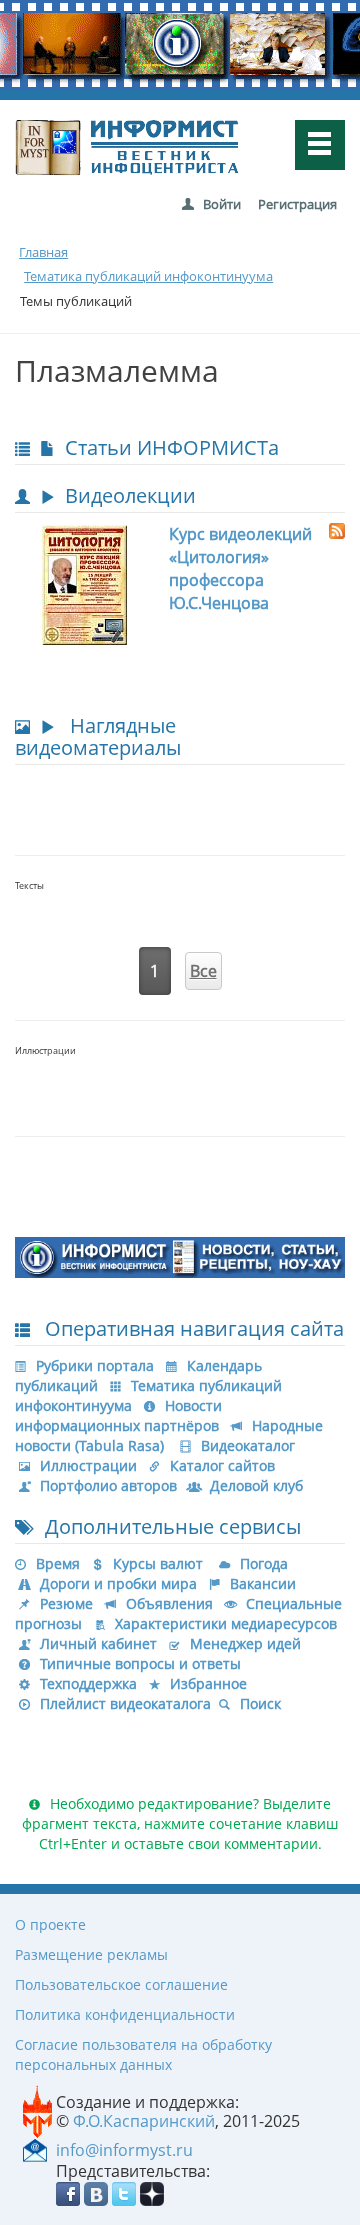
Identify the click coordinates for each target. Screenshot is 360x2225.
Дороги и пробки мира (118, 1583)
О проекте (50, 1924)
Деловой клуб (256, 1485)
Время (58, 1563)
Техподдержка (88, 1683)
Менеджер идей (245, 1643)
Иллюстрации (88, 1465)
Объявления (169, 1603)
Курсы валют (158, 1563)
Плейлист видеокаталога (125, 1703)
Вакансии (263, 1583)
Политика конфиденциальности (125, 2014)
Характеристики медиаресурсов (226, 1623)
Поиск (260, 1703)
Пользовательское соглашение (121, 1984)
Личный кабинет (98, 1643)
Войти (222, 204)
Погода (264, 1563)
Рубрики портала (95, 1365)
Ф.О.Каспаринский (144, 2121)
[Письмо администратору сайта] (35, 2149)
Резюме (66, 1603)
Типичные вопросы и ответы (140, 1663)
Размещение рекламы (91, 1954)
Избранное (208, 1683)
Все (203, 971)
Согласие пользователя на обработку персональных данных (143, 2054)
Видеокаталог (248, 1445)
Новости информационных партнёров (118, 1415)
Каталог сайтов (222, 1465)
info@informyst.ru (124, 2150)
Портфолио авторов (108, 1485)
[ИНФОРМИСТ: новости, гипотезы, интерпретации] (180, 1256)
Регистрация (297, 204)
